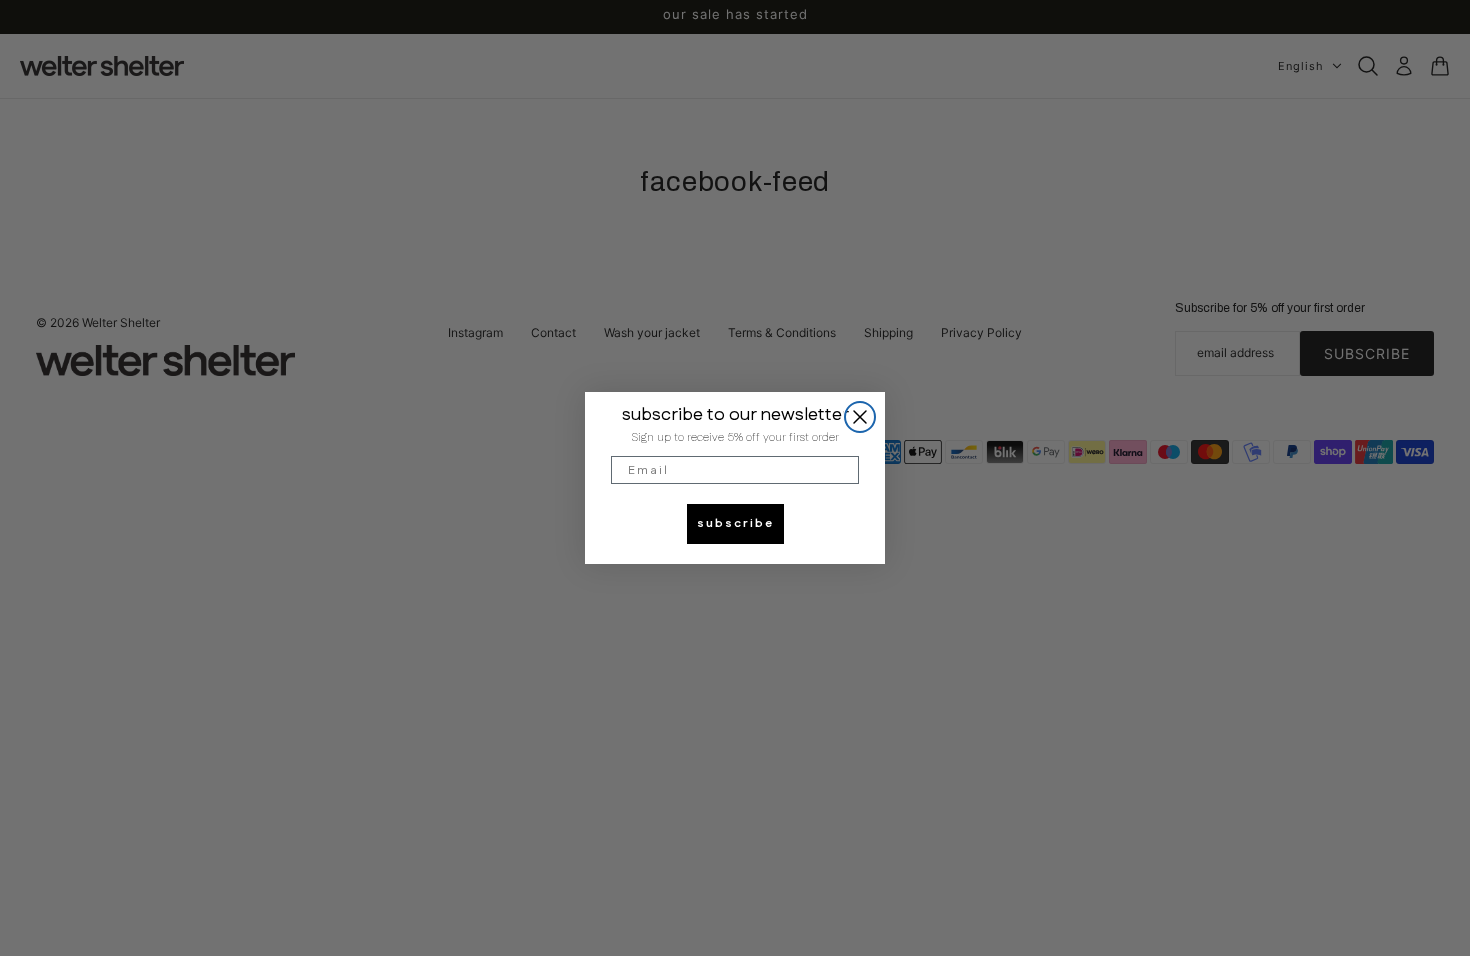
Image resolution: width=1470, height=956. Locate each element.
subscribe (735, 523)
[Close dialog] (860, 417)
